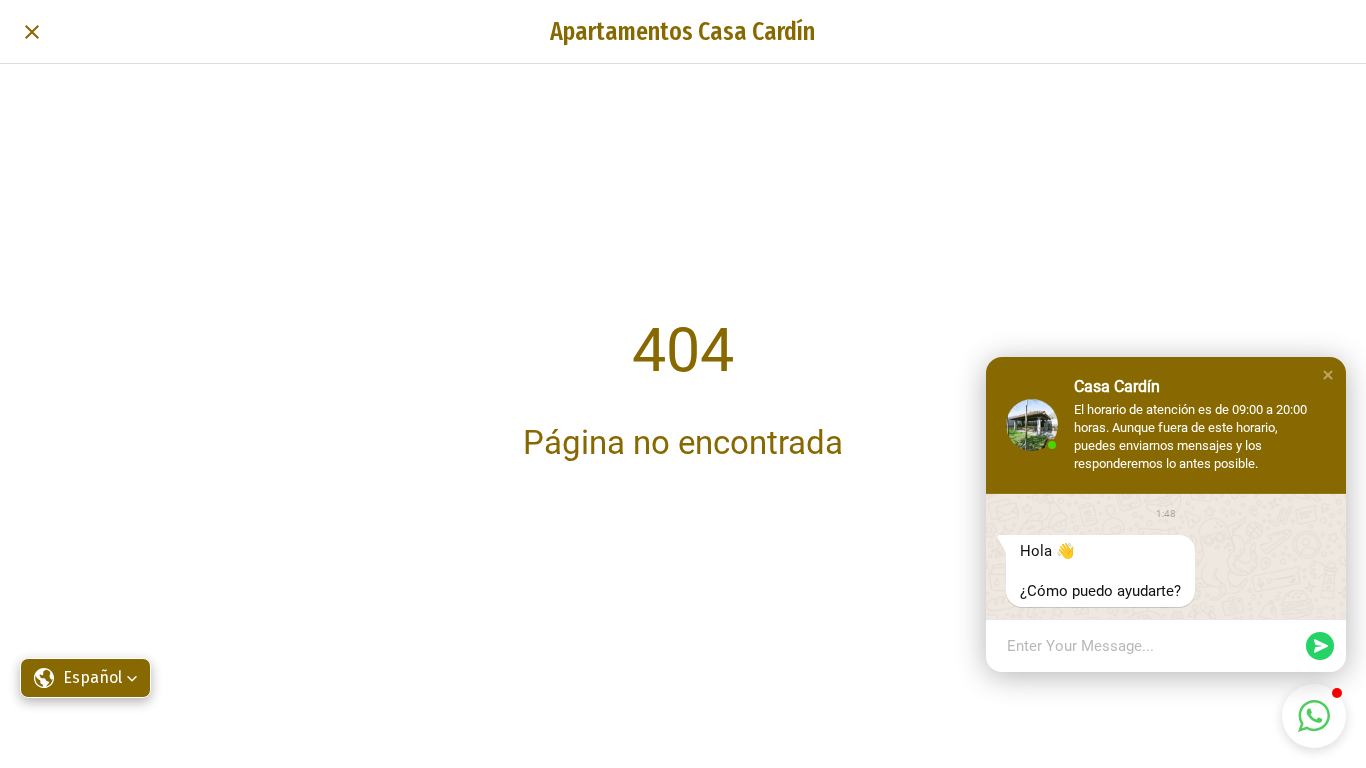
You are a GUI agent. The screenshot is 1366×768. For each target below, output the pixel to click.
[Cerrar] (32, 32)
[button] (1328, 375)
